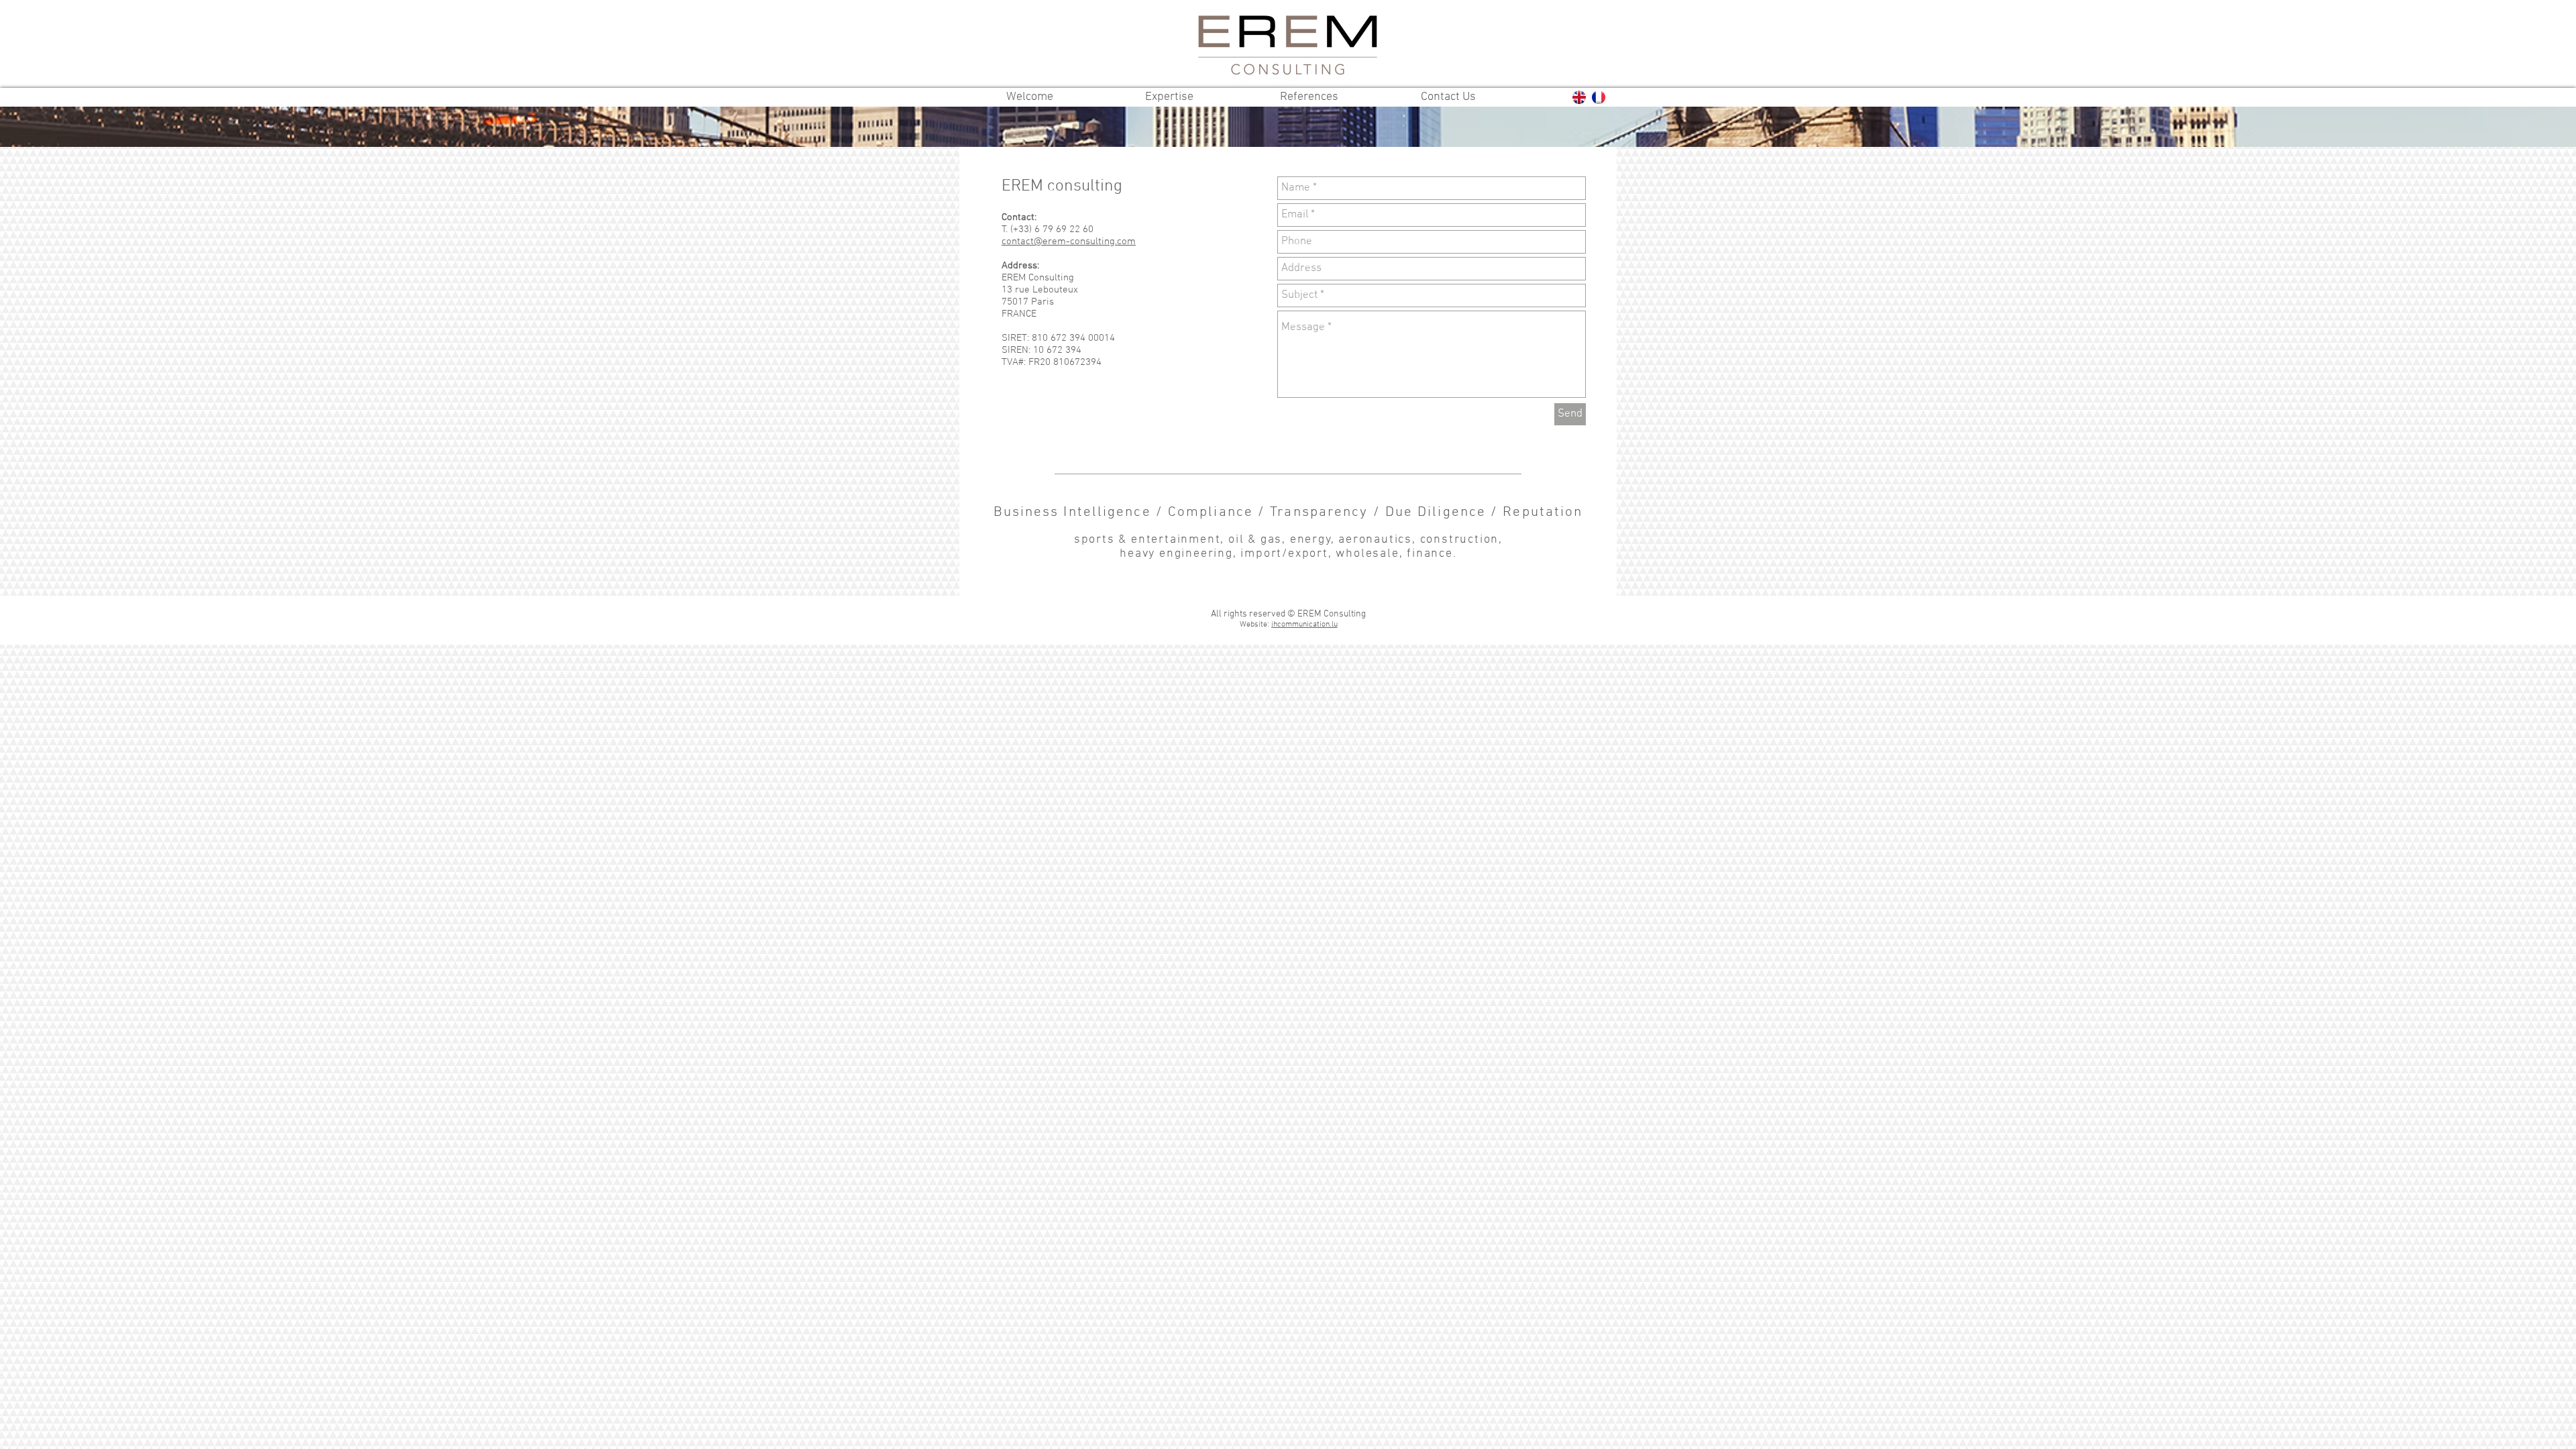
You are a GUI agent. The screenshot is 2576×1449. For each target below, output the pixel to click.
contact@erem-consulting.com (1069, 241)
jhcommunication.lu (1304, 625)
